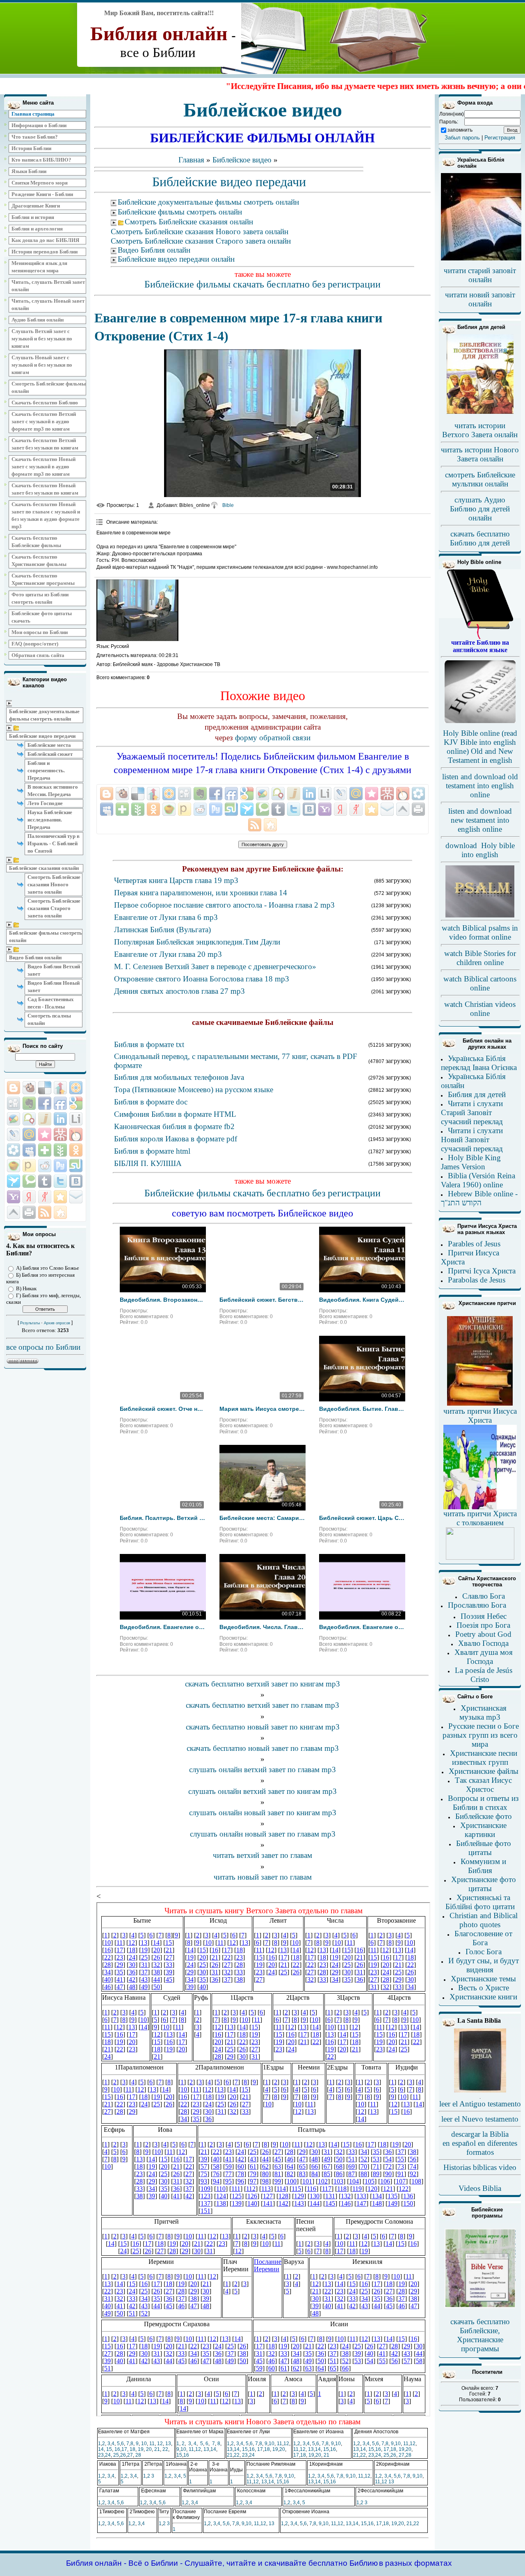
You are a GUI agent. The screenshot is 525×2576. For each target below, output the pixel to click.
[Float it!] (76, 1088)
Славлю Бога (484, 1596)
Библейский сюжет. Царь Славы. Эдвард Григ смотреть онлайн (362, 1518)
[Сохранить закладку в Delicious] (45, 1088)
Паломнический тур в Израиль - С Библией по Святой (54, 843)
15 (109, 2449)
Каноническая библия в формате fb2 (174, 1126)
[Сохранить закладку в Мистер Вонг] (60, 1134)
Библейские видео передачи (42, 736)
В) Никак (26, 1288)
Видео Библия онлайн (35, 957)
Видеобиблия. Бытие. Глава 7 (362, 1409)
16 (117, 2449)
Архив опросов (57, 1323)
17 (124, 2449)
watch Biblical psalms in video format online (480, 932)
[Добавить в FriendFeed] (60, 1103)
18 (132, 2449)
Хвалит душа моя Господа (484, 1657)
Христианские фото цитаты (484, 1884)
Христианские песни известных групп (484, 1758)
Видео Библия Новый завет (54, 987)
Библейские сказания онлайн (44, 868)
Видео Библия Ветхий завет (54, 970)
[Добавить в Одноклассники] (76, 1150)
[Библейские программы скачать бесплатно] (480, 2307)
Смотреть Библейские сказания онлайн (189, 222)
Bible (228, 505)
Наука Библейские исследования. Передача (50, 820)
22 (165, 2449)
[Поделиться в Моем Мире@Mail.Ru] (29, 1134)
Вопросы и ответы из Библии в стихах (483, 1803)
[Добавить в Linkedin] (60, 1119)
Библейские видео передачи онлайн (176, 259)
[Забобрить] (29, 1088)
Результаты (30, 1323)
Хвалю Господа (483, 1643)
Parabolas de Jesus (477, 1280)
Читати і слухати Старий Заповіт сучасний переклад (472, 1112)
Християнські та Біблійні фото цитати (480, 1902)
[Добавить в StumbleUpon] (76, 1166)
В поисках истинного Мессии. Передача (53, 791)
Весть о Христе (484, 1988)
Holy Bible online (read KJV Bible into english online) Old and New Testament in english (480, 747)
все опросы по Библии (43, 1347)
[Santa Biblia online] (480, 2091)
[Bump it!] (60, 1088)
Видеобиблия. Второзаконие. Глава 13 (163, 1300)
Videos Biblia (480, 2188)
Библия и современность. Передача (46, 770)
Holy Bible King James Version (471, 1162)
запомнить (460, 130)
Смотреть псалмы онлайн (49, 1019)
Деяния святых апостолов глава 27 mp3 (179, 991)
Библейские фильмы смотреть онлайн (46, 937)
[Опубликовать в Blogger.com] (14, 1088)
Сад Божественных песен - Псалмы (51, 1003)
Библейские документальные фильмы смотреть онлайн (44, 715)
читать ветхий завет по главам (262, 1855)
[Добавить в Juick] (45, 1119)
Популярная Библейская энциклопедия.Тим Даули (197, 942)
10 (144, 2444)
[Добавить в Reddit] (45, 1166)
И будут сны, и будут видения (484, 1965)
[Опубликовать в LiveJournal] (14, 1134)
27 (130, 2455)
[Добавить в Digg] (14, 1103)
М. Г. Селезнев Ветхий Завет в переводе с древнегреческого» (215, 966)
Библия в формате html (152, 1151)
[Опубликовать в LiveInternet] (76, 1119)
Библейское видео (242, 160)
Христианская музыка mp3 (483, 1712)
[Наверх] (14, 1212)
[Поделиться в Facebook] (45, 1103)
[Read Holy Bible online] (480, 637)
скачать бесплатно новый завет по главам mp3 (263, 1748)
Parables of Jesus (474, 1244)
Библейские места (49, 745)
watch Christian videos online (480, 1009)
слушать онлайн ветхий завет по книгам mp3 (262, 1791)
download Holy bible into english (480, 850)
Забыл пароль (462, 138)
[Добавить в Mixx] (76, 1134)
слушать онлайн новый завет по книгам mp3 (263, 1813)
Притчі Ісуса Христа (482, 1271)
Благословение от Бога (483, 1938)
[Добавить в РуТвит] (60, 1166)
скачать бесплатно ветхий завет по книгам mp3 (262, 1684)
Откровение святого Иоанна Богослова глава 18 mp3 (202, 979)
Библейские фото (484, 1816)
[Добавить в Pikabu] (14, 1166)
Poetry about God (483, 1634)
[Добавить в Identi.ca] (29, 1119)
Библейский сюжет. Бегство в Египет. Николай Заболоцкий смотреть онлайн (262, 1300)
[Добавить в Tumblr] (45, 1181)
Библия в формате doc (151, 1102)
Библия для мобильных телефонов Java (179, 1077)
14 (101, 2449)
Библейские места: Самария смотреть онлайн (262, 1518)
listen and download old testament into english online (480, 786)
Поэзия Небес (484, 1616)
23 (101, 2455)
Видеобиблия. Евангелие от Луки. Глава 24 (362, 1627)
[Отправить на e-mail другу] (76, 1197)
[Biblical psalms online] (480, 916)
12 (160, 2444)
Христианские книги (483, 1997)
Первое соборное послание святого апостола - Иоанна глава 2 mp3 (224, 905)
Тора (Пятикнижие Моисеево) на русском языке (194, 1089)
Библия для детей (477, 1094)
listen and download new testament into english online (480, 820)
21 (157, 2449)
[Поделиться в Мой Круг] (14, 1150)
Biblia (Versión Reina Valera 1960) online (478, 1180)
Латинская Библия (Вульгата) (162, 930)
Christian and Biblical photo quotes (484, 1920)
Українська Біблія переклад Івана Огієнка (479, 1063)
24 (108, 2455)
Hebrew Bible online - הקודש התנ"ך (479, 1198)
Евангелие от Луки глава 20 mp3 (168, 954)
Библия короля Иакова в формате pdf (176, 1139)
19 (141, 2449)
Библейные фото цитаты (484, 1848)
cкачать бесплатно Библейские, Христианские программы (480, 2335)
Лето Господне (45, 803)
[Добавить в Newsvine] (60, 1150)
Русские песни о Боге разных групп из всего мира (481, 1735)
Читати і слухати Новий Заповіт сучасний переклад (472, 1140)
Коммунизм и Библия (483, 1866)
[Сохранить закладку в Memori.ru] (45, 1134)
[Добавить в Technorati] (29, 1181)
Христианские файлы (484, 1771)
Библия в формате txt (149, 1044)
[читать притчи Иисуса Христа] (480, 1405)
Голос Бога (484, 1952)
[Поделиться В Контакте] (76, 1181)
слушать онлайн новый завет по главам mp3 (263, 1834)
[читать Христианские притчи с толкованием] (480, 1557)
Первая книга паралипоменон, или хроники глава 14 (201, 893)
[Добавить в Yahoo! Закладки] (14, 1197)
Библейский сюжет (50, 754)
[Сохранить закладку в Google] (76, 1103)
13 (168, 2444)
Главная (191, 160)
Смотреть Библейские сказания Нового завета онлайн (54, 884)
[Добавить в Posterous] (29, 1166)
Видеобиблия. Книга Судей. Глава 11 (362, 1300)
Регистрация (500, 138)
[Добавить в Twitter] (60, 1181)
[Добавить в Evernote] (29, 1103)
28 (138, 2455)
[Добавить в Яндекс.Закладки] (29, 1197)
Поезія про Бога (483, 1625)
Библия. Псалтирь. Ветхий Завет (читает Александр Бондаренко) (163, 1518)
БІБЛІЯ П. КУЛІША (148, 1163)
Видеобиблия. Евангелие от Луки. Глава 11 (163, 1627)
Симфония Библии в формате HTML (175, 1114)
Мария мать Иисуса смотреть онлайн (262, 1409)
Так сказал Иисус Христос (483, 1785)
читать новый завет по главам (263, 1877)
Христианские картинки (483, 1830)
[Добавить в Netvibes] (45, 1150)
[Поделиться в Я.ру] (45, 1197)
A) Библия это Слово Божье (48, 1268)
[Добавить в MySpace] (29, 1150)
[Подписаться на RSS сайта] (45, 1212)
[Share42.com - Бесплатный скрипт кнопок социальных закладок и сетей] (60, 1212)
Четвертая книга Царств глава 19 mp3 (176, 880)
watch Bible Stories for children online (480, 958)
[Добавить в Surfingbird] (14, 1181)
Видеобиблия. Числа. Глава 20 (262, 1627)
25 (116, 2455)
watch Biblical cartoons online (480, 983)
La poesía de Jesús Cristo (484, 1675)
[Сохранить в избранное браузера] (60, 1197)
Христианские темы (483, 1979)
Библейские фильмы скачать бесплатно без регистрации (262, 284)
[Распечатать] (29, 1212)
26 (123, 2455)
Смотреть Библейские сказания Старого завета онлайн (54, 908)
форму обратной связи (273, 738)
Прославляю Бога (477, 1605)
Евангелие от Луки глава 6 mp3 (166, 917)
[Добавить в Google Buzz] (14, 1119)
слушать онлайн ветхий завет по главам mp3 (262, 1769)
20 (149, 2449)
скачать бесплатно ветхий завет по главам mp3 (262, 1705)
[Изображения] (137, 610)
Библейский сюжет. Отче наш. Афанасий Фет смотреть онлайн (163, 1409)
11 (152, 2444)
